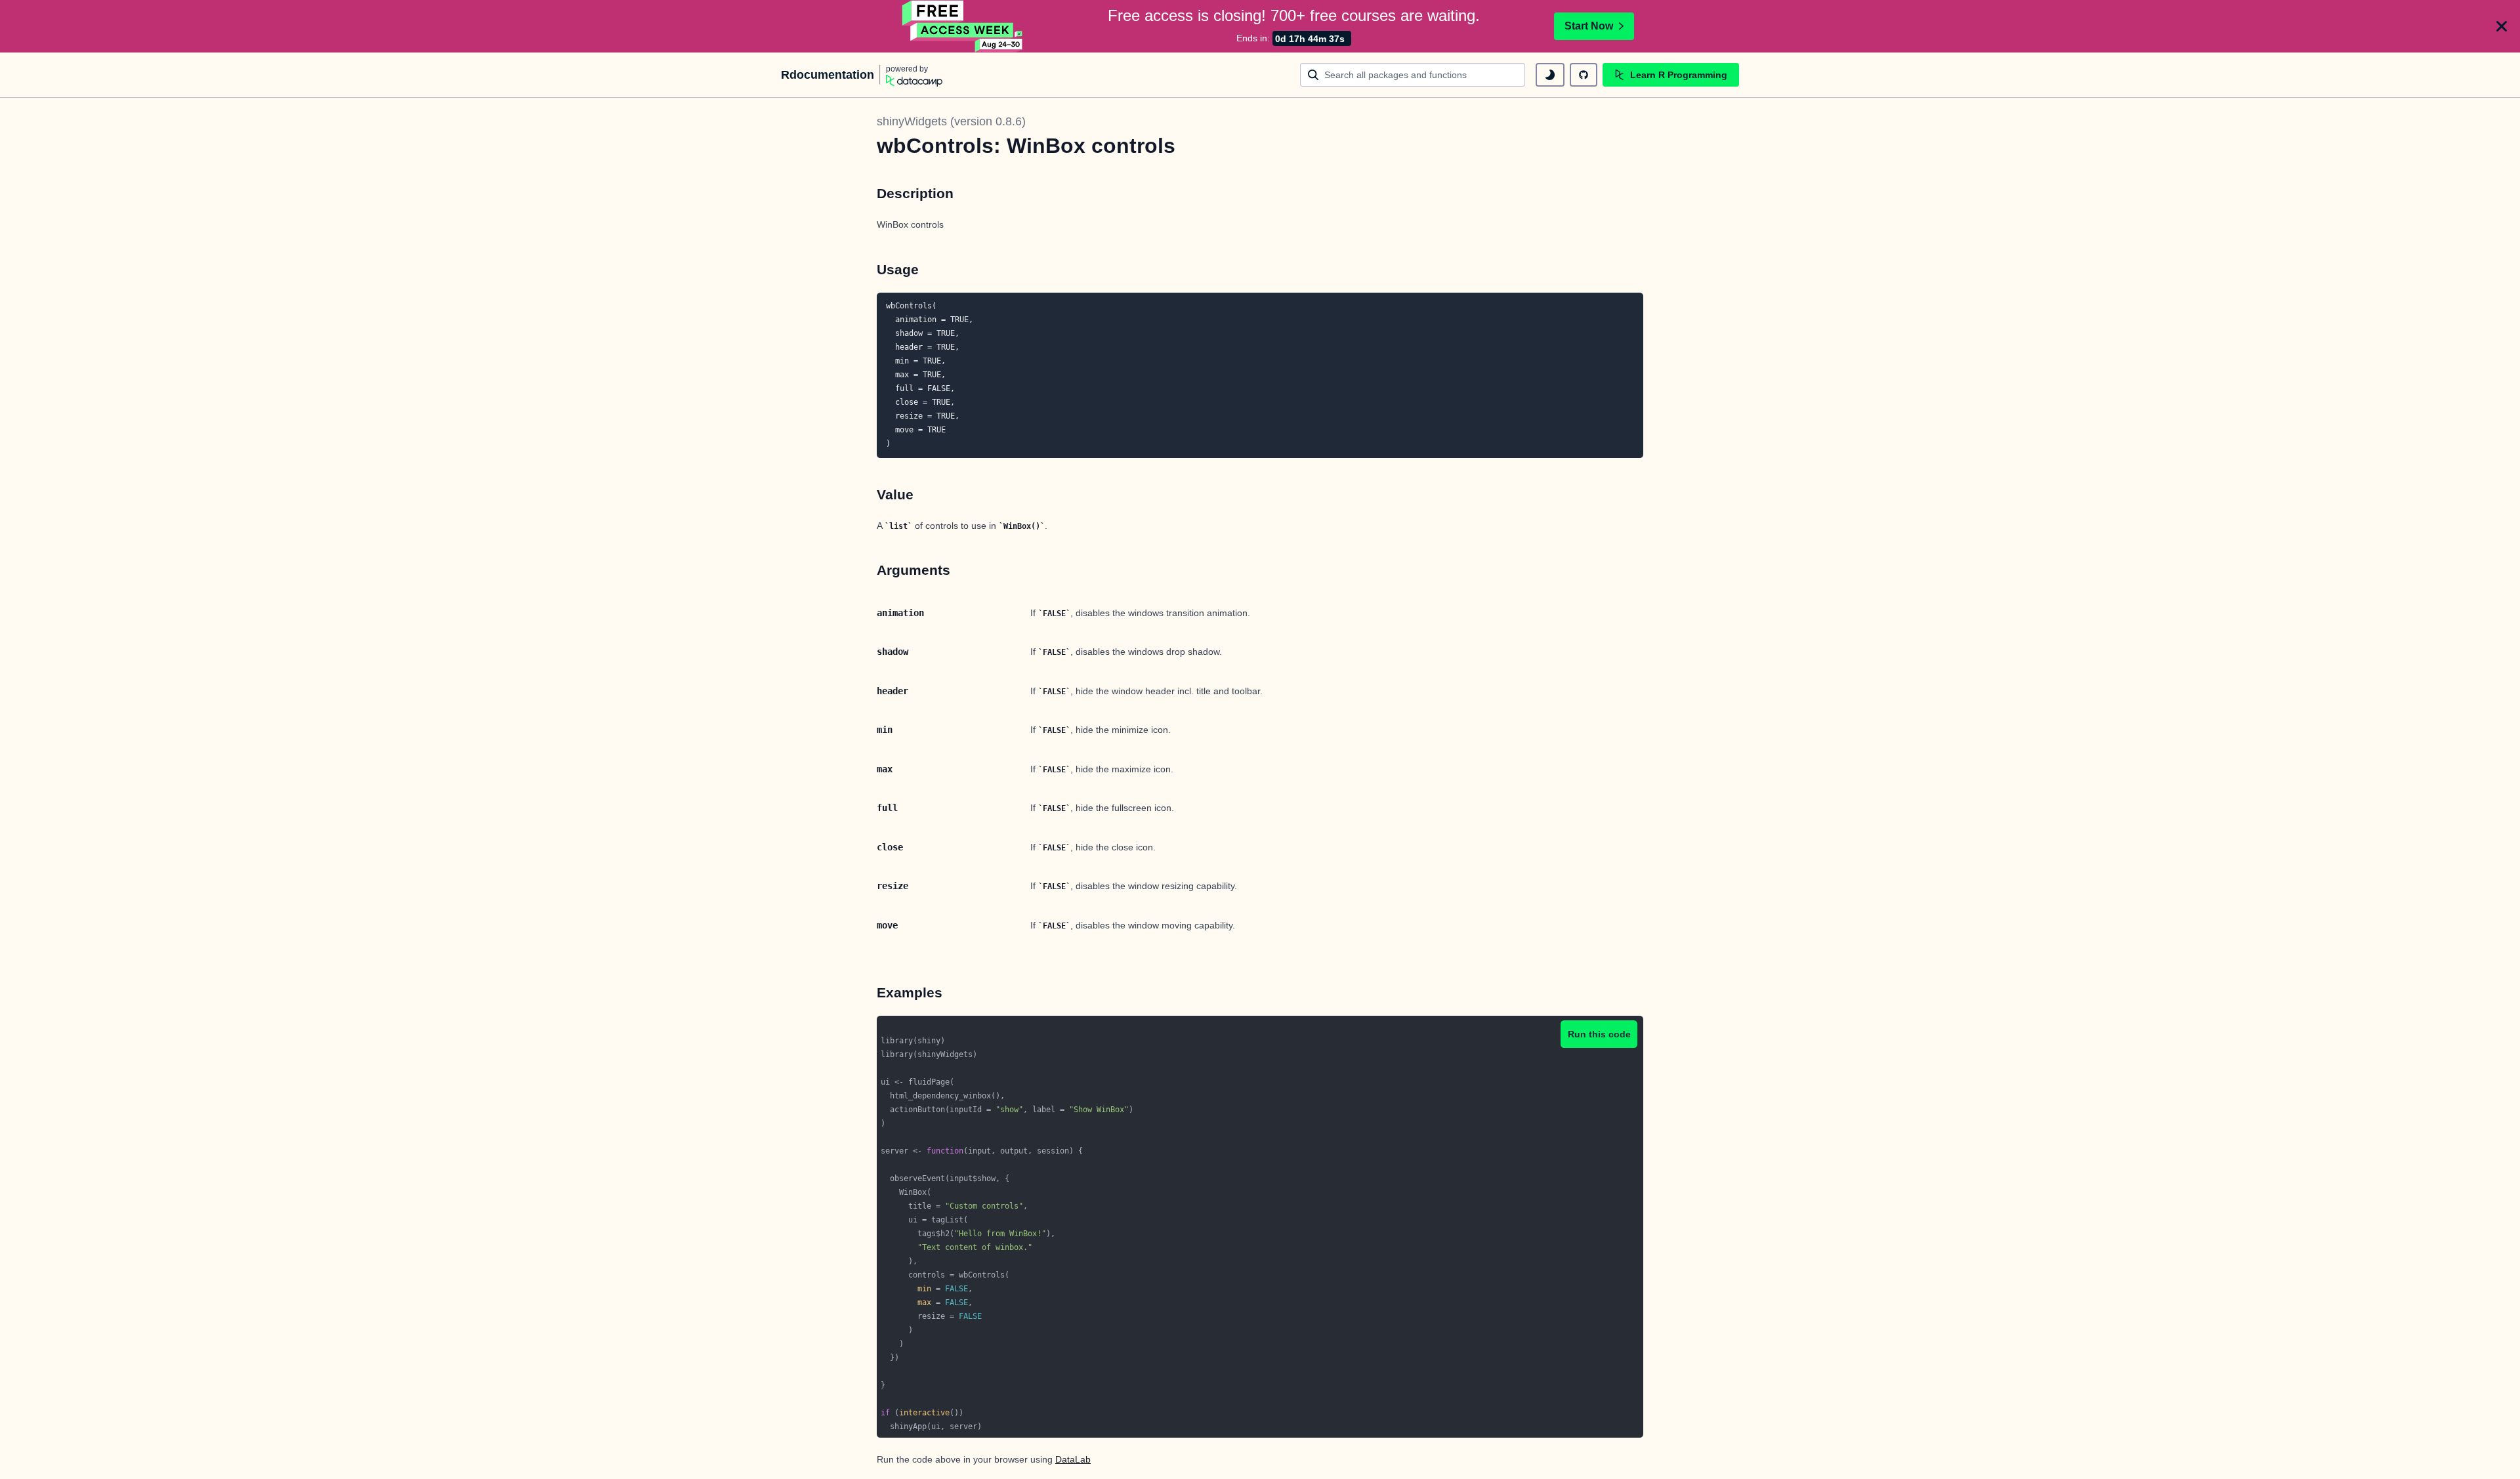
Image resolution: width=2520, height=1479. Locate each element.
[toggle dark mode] (1550, 75)
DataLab (1073, 1459)
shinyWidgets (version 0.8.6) (951, 121)
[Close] (2502, 26)
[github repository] (1584, 75)
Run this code (1599, 1034)
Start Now (1589, 26)
